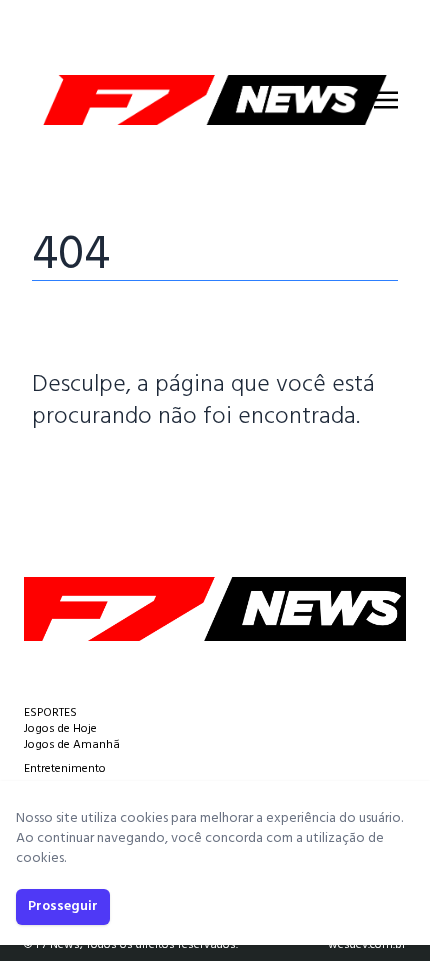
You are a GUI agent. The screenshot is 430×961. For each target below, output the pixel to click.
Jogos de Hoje (60, 729)
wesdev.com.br (367, 945)
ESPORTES (50, 713)
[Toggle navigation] (386, 100)
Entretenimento (65, 769)
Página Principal (100, 477)
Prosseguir (63, 906)
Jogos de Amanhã (72, 745)
